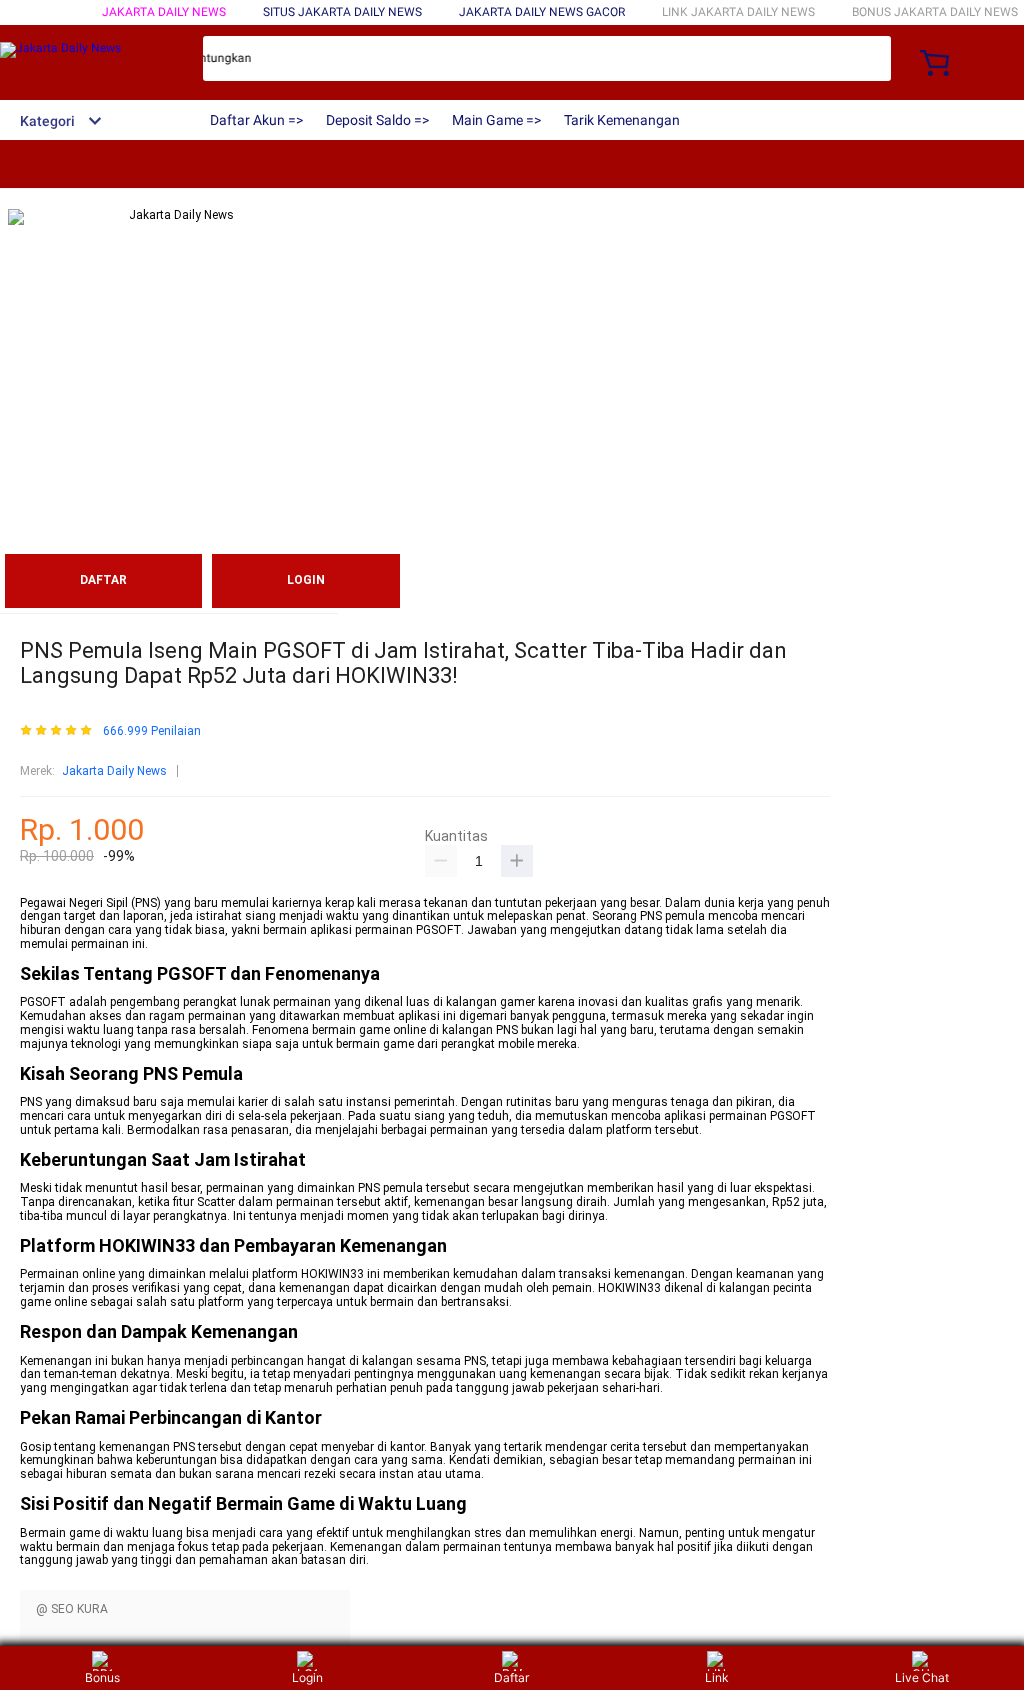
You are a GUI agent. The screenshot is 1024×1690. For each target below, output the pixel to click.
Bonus (102, 1677)
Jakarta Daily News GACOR (542, 12)
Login (307, 1677)
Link (717, 1677)
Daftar (511, 1677)
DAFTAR (103, 580)
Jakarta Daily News (164, 12)
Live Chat (922, 1677)
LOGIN (306, 580)
